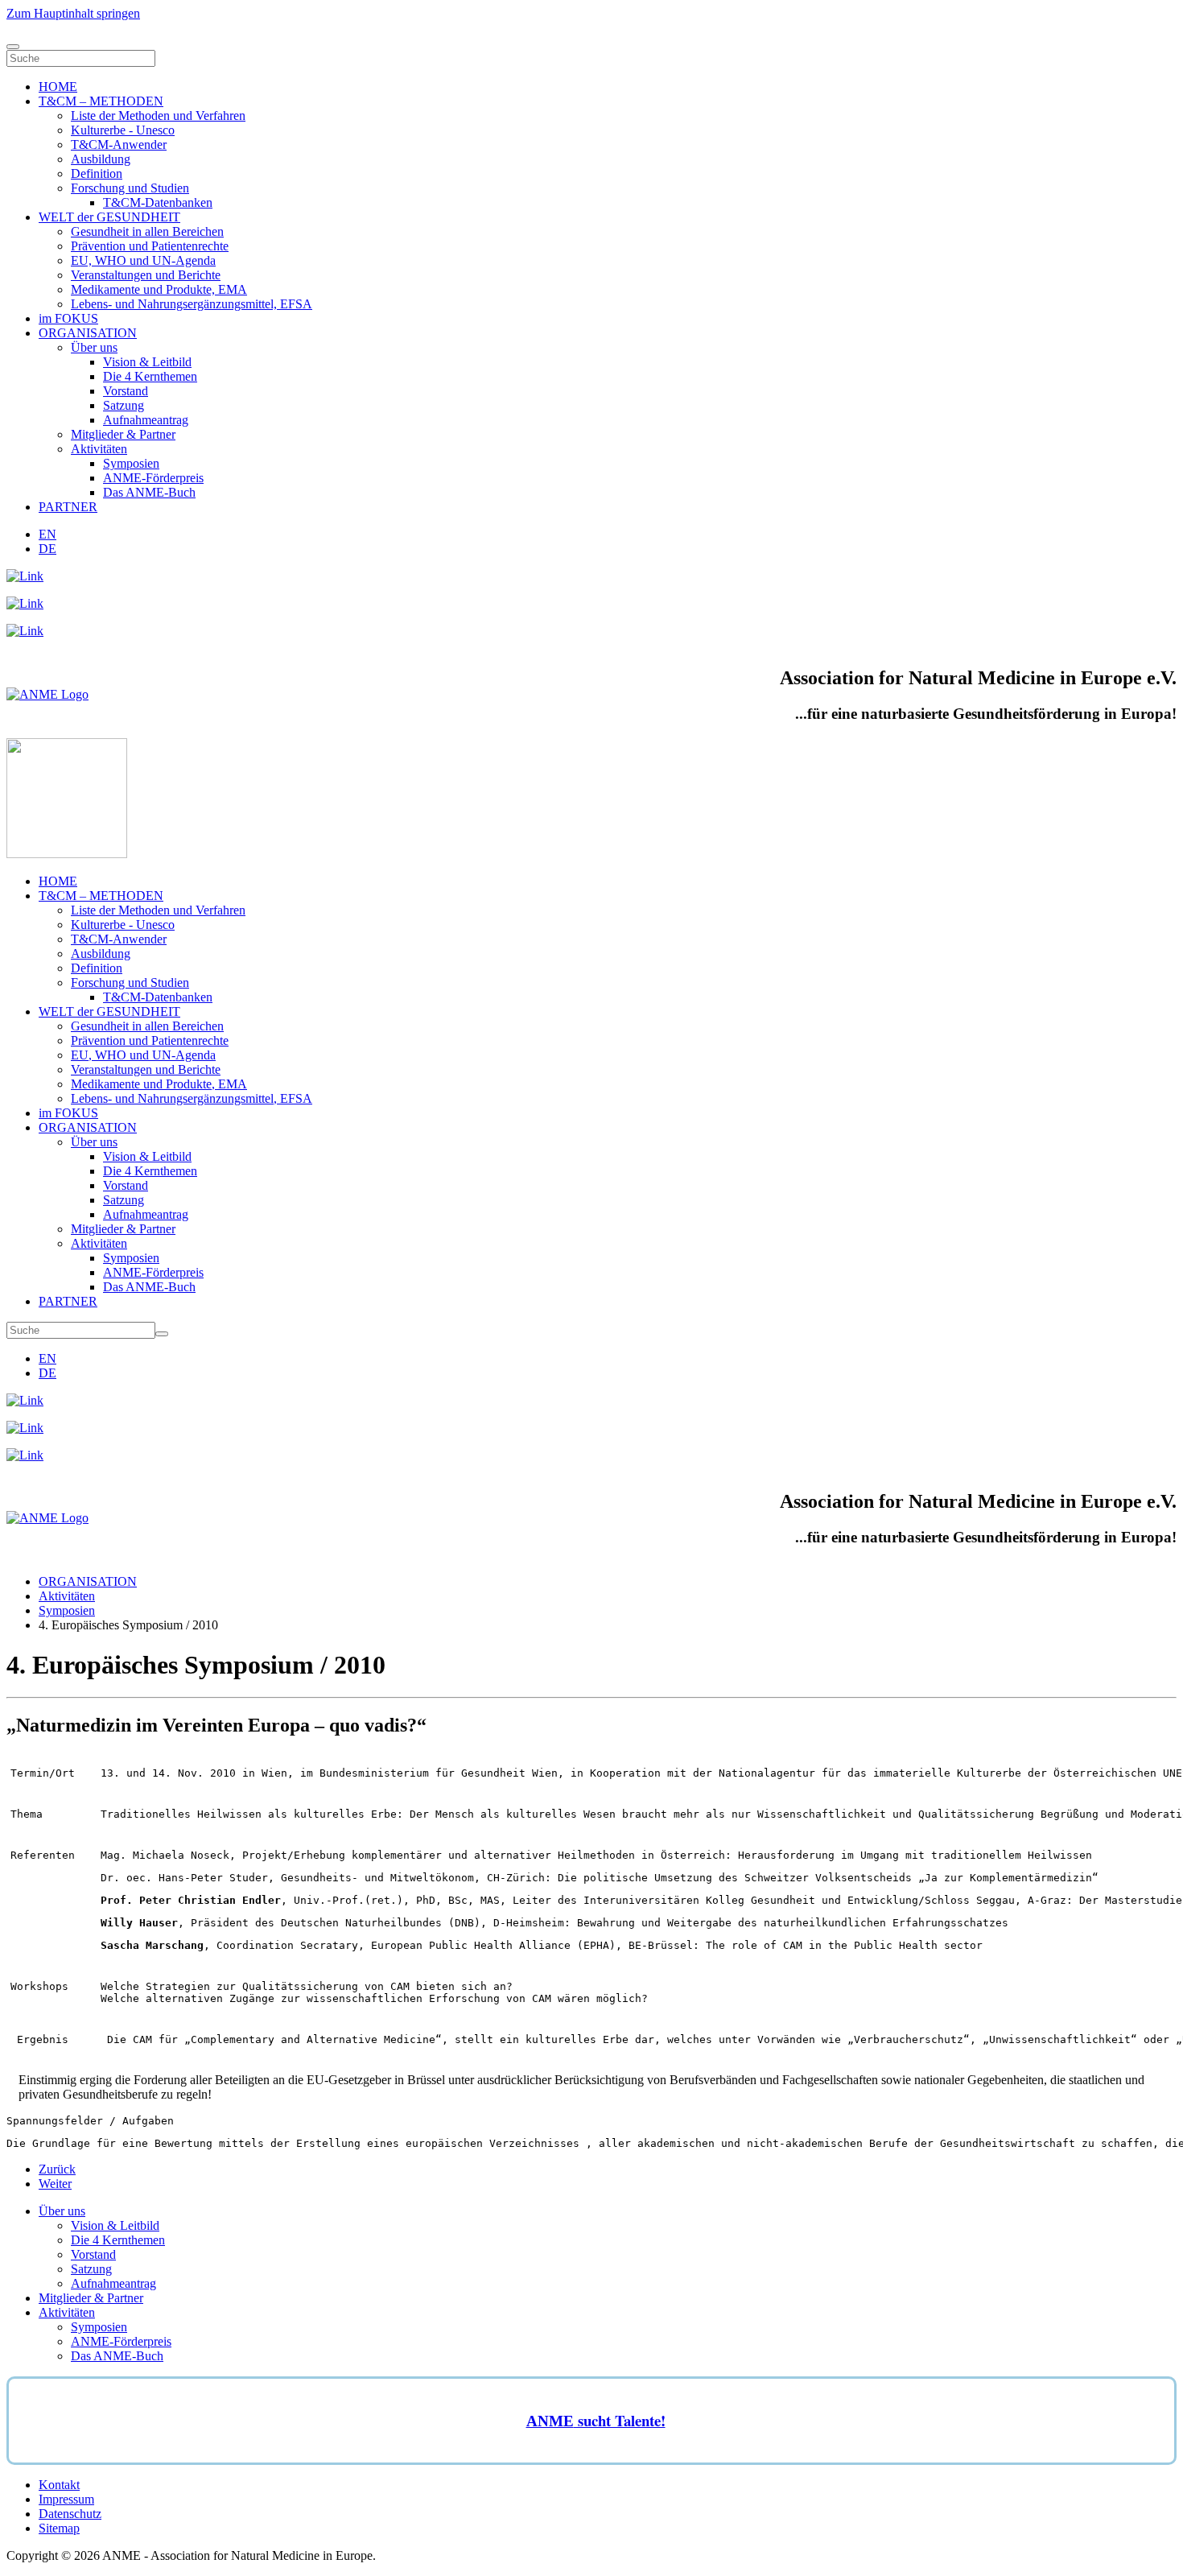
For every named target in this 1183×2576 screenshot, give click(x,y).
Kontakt (59, 2485)
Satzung (124, 405)
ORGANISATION (88, 333)
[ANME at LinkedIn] (25, 576)
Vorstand (126, 391)
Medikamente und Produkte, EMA (159, 289)
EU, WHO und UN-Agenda (143, 260)
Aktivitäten (99, 449)
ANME (550, 2421)
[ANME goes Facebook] (25, 631)
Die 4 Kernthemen (150, 376)
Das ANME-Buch (149, 492)
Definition (97, 173)
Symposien (131, 463)
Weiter (55, 2184)
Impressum (66, 2499)
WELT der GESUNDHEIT (109, 217)
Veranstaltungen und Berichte (146, 275)
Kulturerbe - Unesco (123, 130)
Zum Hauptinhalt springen (73, 13)
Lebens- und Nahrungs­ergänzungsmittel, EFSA (192, 304)
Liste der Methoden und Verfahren (158, 116)
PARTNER (68, 507)
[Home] (47, 694)
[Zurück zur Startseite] (67, 854)
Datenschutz (70, 2514)
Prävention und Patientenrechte (150, 246)
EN (47, 534)
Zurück (57, 2169)
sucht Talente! (620, 2420)
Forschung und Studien (130, 188)
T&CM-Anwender (119, 144)
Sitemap (59, 2528)
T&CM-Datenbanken (158, 202)
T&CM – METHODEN (101, 101)
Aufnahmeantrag (146, 420)
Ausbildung (101, 159)
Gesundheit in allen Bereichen (147, 231)
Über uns (94, 347)
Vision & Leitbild (147, 362)
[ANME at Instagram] (25, 603)
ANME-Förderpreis (153, 478)
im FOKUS (68, 318)
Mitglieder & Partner (123, 434)
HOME (58, 87)
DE (47, 549)
